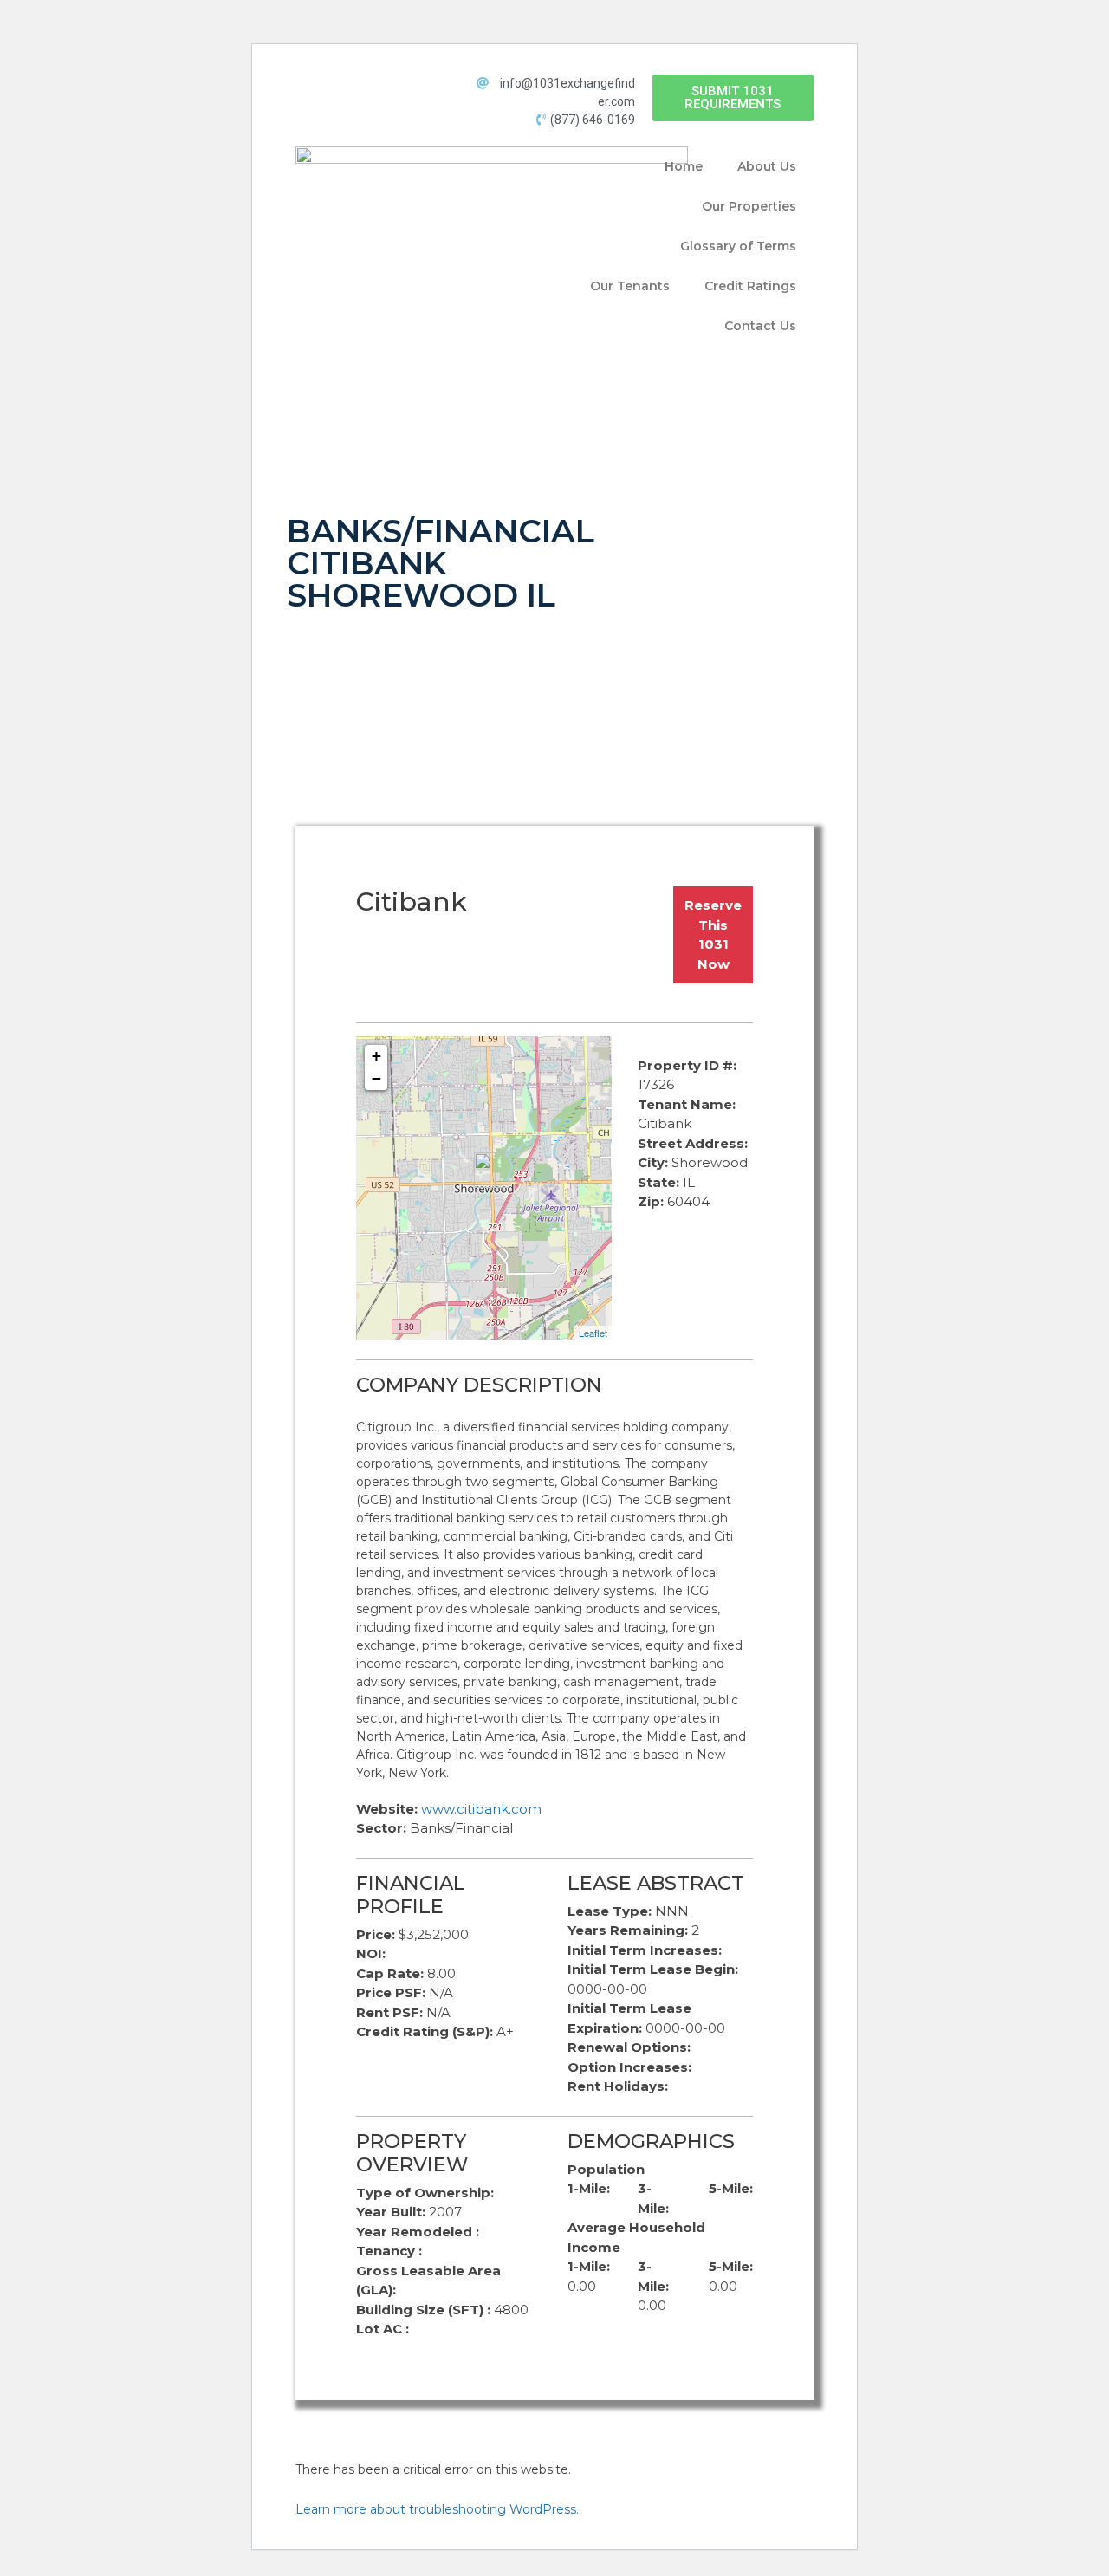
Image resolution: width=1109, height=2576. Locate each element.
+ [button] (376, 1056)
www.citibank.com (481, 1809)
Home (684, 166)
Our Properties (749, 206)
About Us (767, 166)
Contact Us (760, 326)
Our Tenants (630, 286)
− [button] (376, 1078)
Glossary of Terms (738, 246)
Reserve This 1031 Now (713, 934)
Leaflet (593, 1333)
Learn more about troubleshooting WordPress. (437, 2509)
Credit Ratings (750, 286)
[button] (733, 98)
